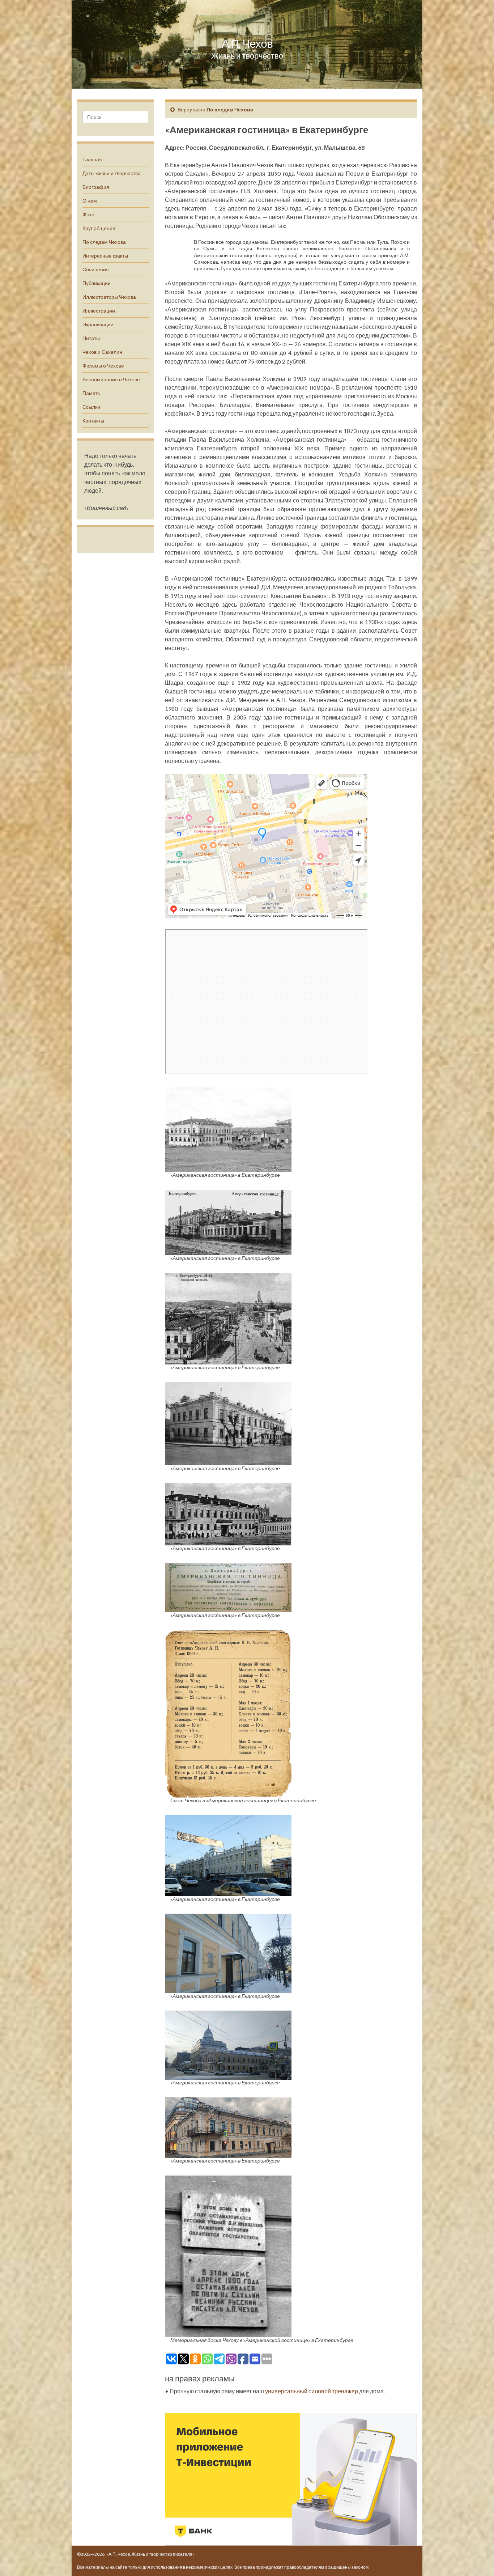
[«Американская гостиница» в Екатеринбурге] (228, 1129)
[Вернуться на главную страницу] (247, 44)
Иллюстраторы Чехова (109, 297)
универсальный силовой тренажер (312, 2391)
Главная (92, 159)
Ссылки (91, 407)
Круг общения (99, 228)
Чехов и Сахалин (102, 352)
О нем (90, 201)
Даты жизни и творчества (112, 173)
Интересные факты (105, 256)
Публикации (97, 283)
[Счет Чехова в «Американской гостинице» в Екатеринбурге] (228, 1713)
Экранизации (98, 324)
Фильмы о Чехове (103, 366)
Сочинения (96, 269)
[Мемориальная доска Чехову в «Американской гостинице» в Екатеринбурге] (228, 2255)
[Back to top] (478, 2560)
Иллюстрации (99, 311)
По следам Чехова (104, 242)
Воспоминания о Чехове (111, 379)
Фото (88, 214)
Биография (96, 187)
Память (91, 393)
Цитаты (91, 338)
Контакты (93, 421)
